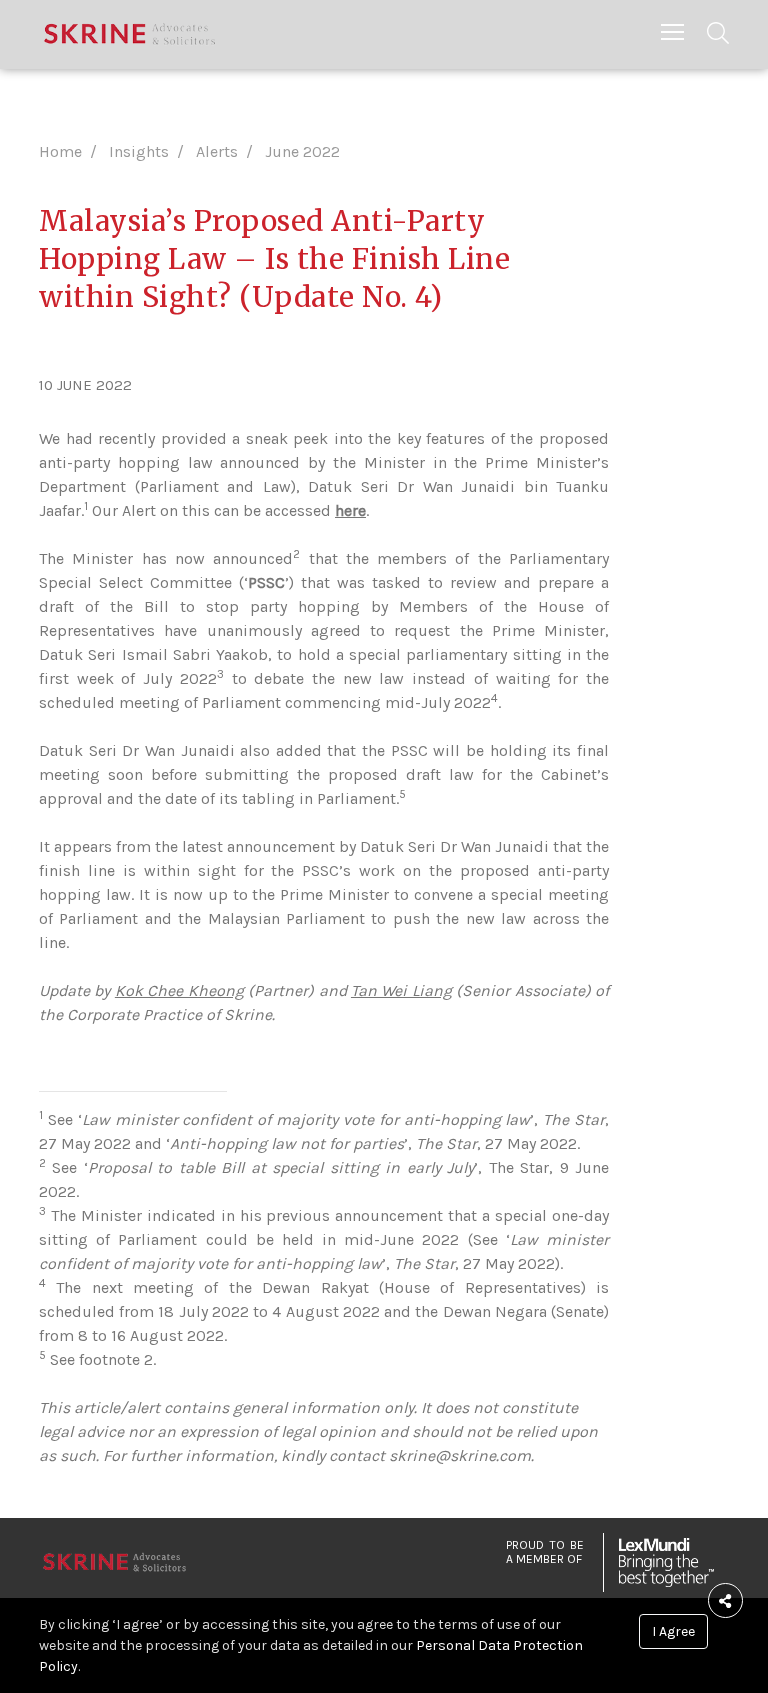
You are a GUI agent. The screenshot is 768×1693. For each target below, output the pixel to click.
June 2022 (302, 151)
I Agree (673, 1631)
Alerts (217, 151)
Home (60, 151)
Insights (139, 151)
